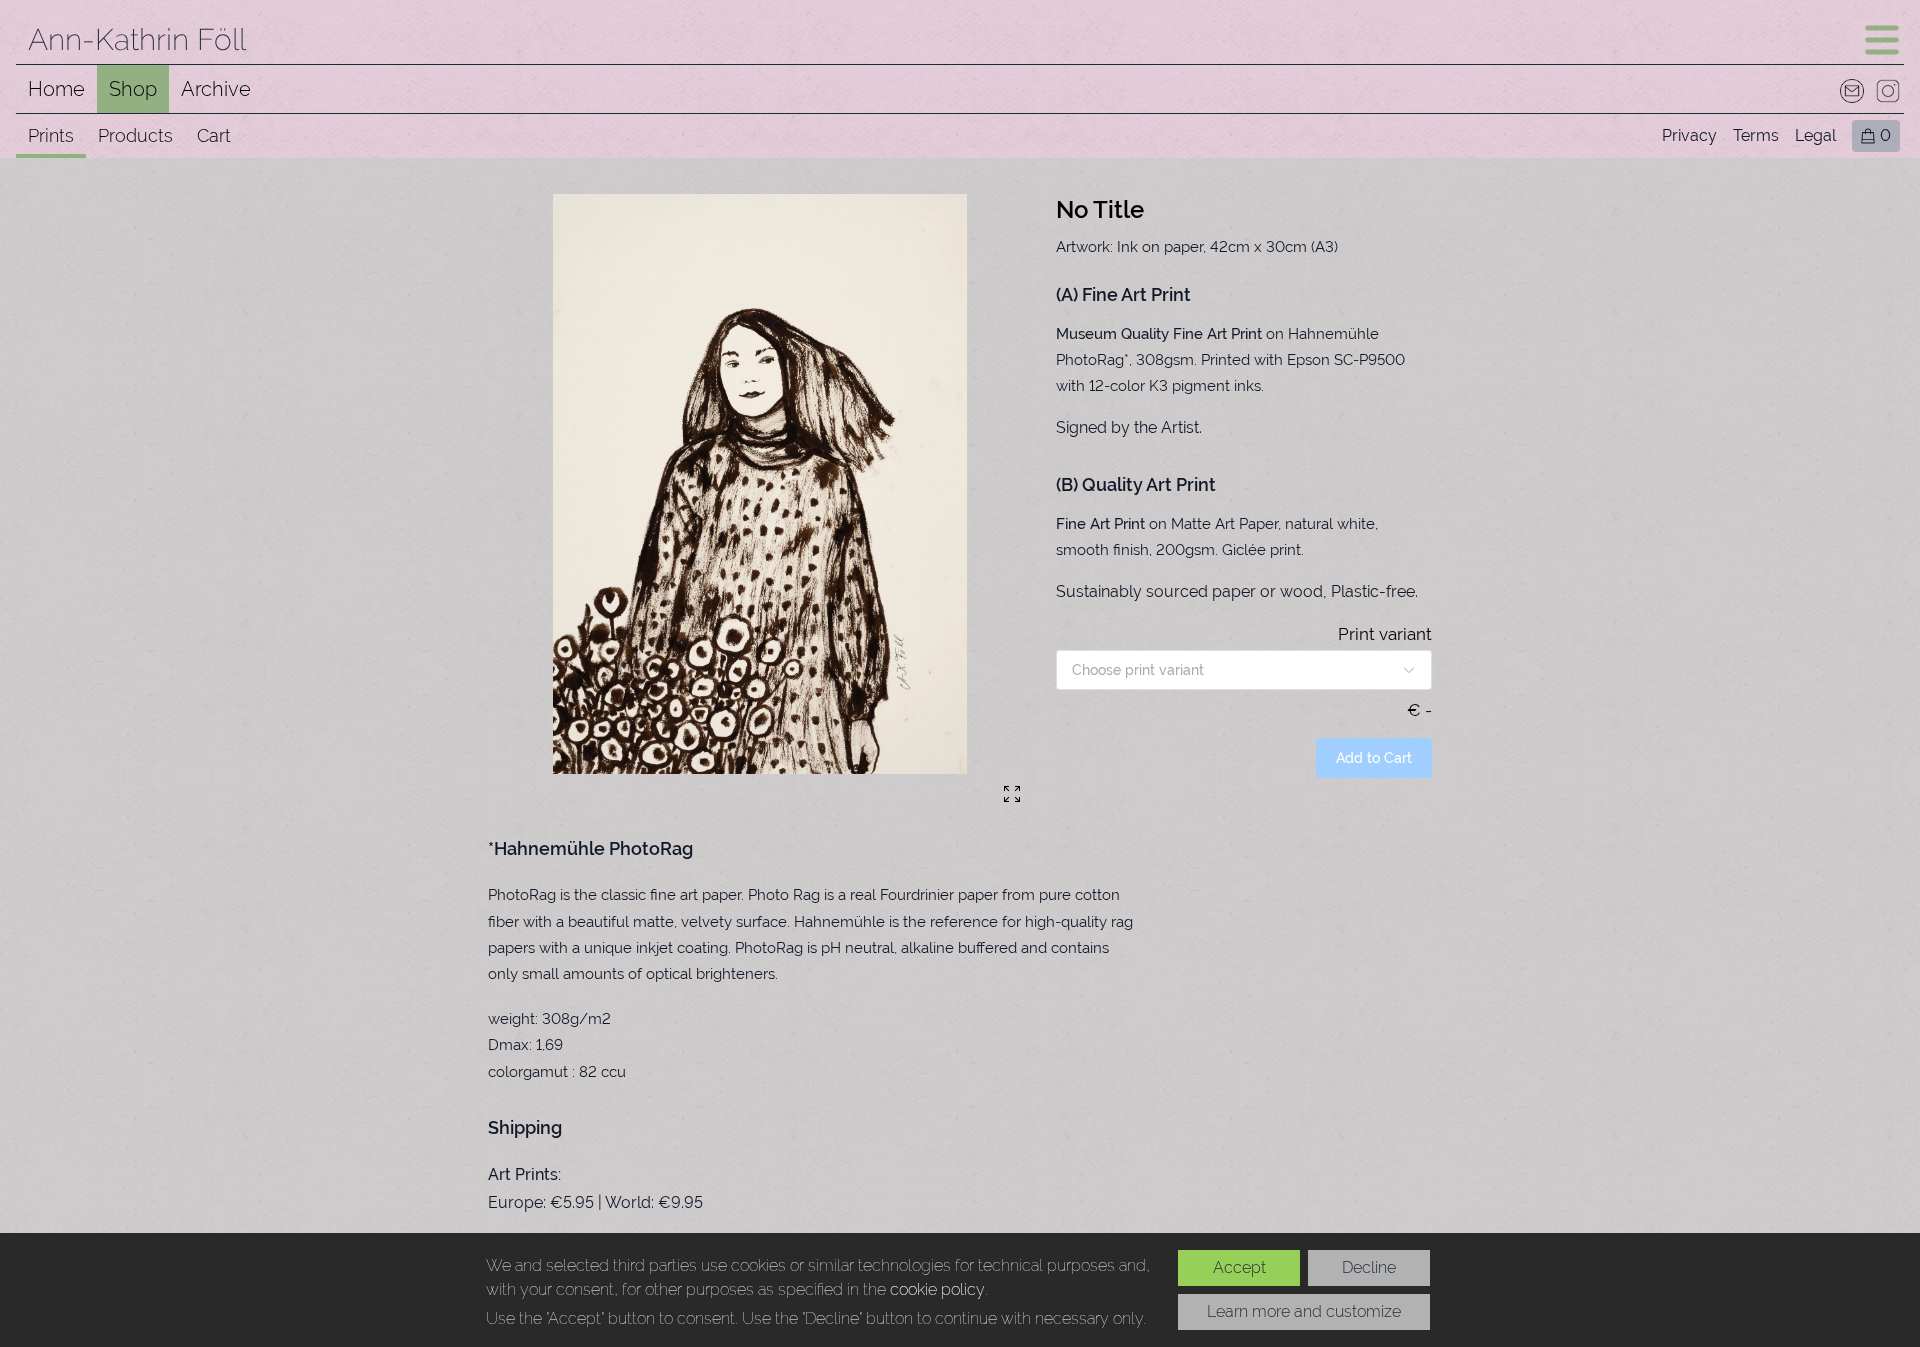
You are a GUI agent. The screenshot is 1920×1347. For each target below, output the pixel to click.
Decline (1369, 1267)
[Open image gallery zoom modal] (1012, 794)
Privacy (1689, 135)
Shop (133, 89)
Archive (216, 89)
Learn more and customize (1304, 1311)
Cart (214, 135)
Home (56, 89)
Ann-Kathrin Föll (137, 39)
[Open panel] (1882, 40)
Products (135, 135)
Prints (51, 135)
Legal (1815, 135)
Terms (1756, 135)
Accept (1239, 1267)
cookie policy (937, 1289)
